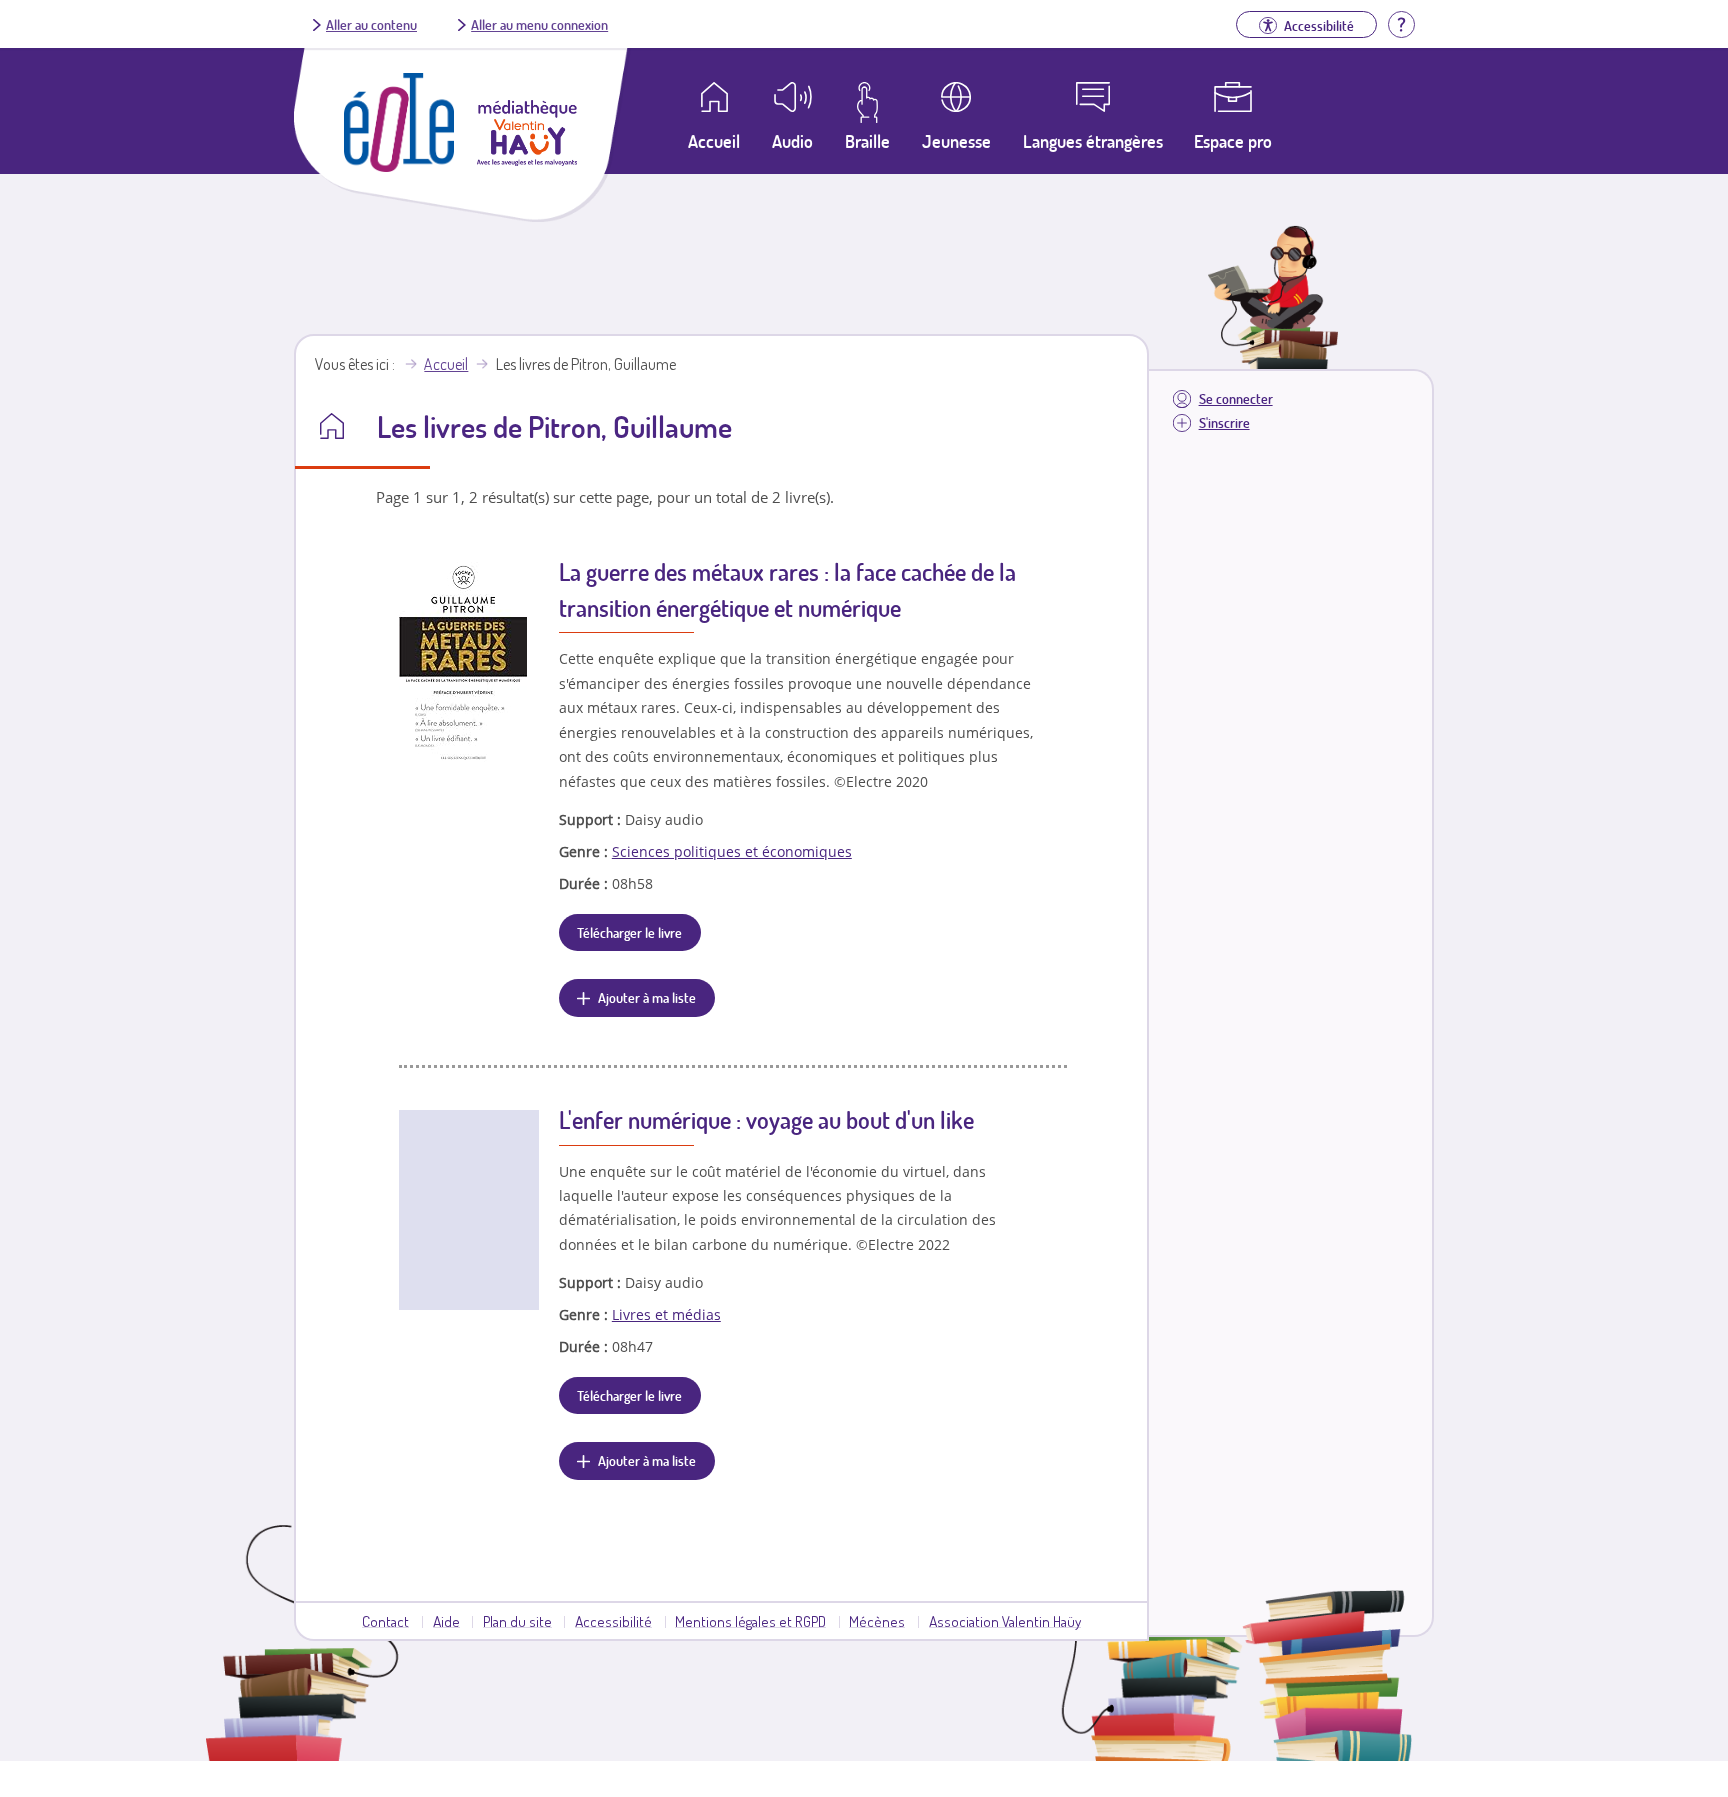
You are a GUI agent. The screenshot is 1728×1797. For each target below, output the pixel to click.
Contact (385, 1621)
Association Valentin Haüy (1005, 1621)
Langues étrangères (1093, 141)
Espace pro (1233, 141)
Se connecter (1236, 398)
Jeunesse (956, 141)
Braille (867, 141)
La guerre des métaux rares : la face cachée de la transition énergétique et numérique (787, 589)
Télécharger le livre (629, 932)
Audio (792, 141)
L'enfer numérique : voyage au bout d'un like (766, 1119)
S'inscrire (1224, 422)
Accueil (446, 364)
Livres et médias (666, 1314)
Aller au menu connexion (539, 24)
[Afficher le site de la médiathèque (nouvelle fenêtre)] (527, 160)
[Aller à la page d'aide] (1401, 22)
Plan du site (517, 1621)
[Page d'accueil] (399, 166)
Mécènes (877, 1621)
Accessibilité (613, 1621)
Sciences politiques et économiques (732, 851)
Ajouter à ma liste (647, 997)
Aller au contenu (371, 24)
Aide (446, 1621)
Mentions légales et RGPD (750, 1621)
